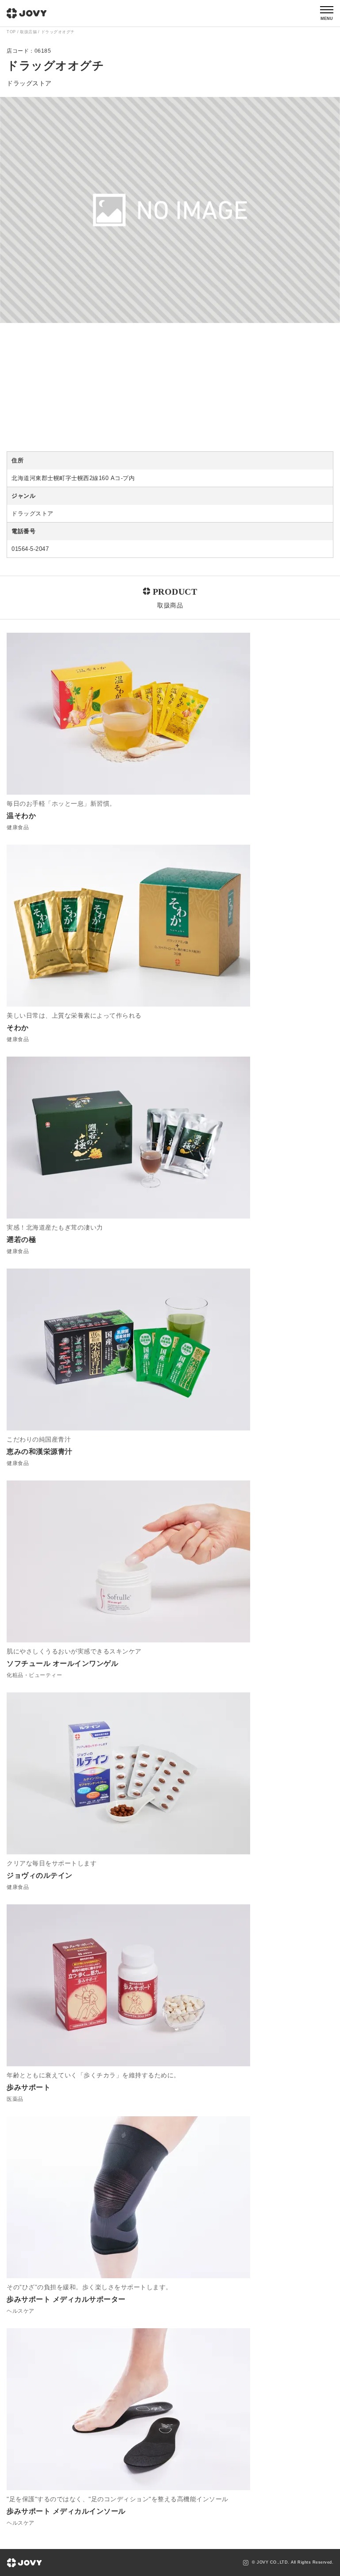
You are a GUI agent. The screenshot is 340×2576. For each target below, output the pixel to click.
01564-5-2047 (30, 549)
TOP (11, 32)
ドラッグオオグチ (58, 32)
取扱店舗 (28, 32)
